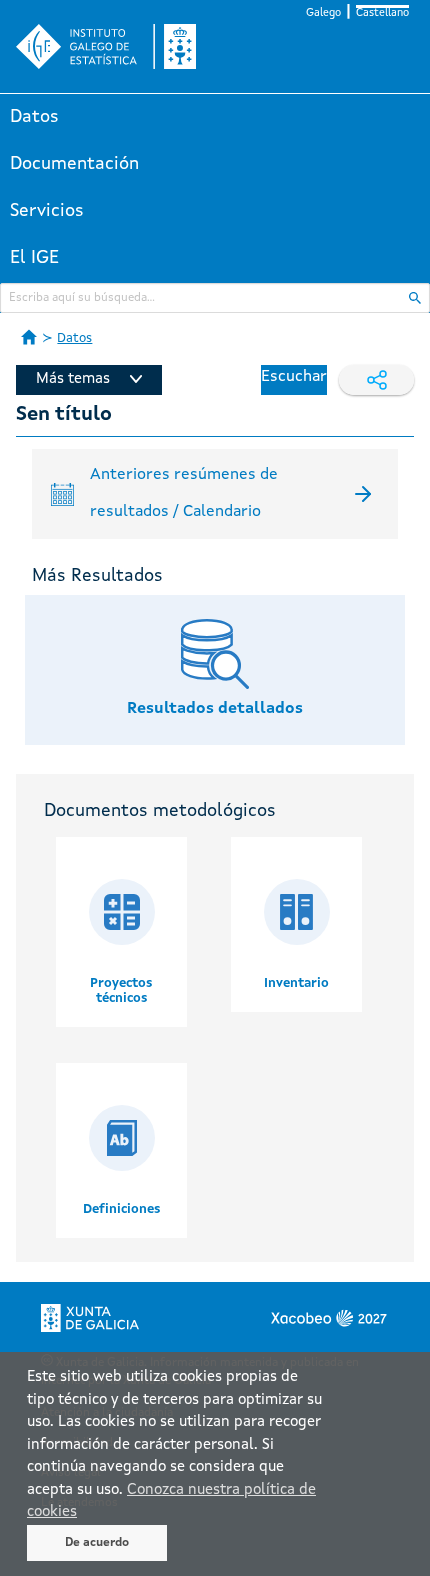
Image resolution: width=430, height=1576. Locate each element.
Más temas (73, 379)
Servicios (47, 211)
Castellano (382, 13)
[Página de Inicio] (29, 337)
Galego (323, 13)
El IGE (34, 258)
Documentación (74, 164)
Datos (34, 117)
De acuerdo (97, 1543)
